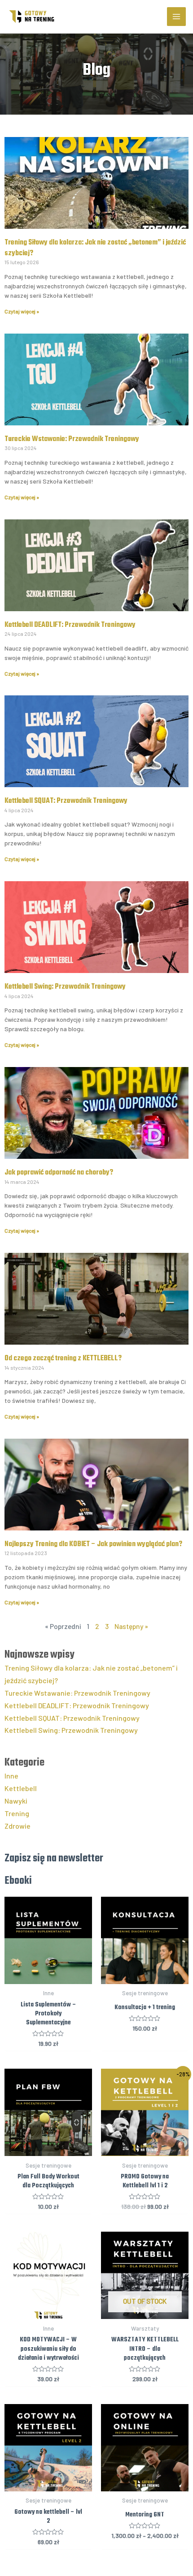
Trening (17, 1813)
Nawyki (16, 1801)
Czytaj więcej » (22, 311)
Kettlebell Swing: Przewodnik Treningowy (65, 987)
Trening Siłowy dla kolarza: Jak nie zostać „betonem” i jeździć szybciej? (95, 248)
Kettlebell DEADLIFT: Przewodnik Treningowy (70, 625)
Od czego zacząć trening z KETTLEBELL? (63, 1359)
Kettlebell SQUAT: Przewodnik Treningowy (66, 801)
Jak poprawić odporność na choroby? (59, 1173)
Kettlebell (21, 1788)
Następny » (131, 1626)
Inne (11, 1776)
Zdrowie (18, 1826)
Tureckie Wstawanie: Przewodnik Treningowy (72, 439)
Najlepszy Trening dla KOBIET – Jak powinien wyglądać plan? (93, 1544)
